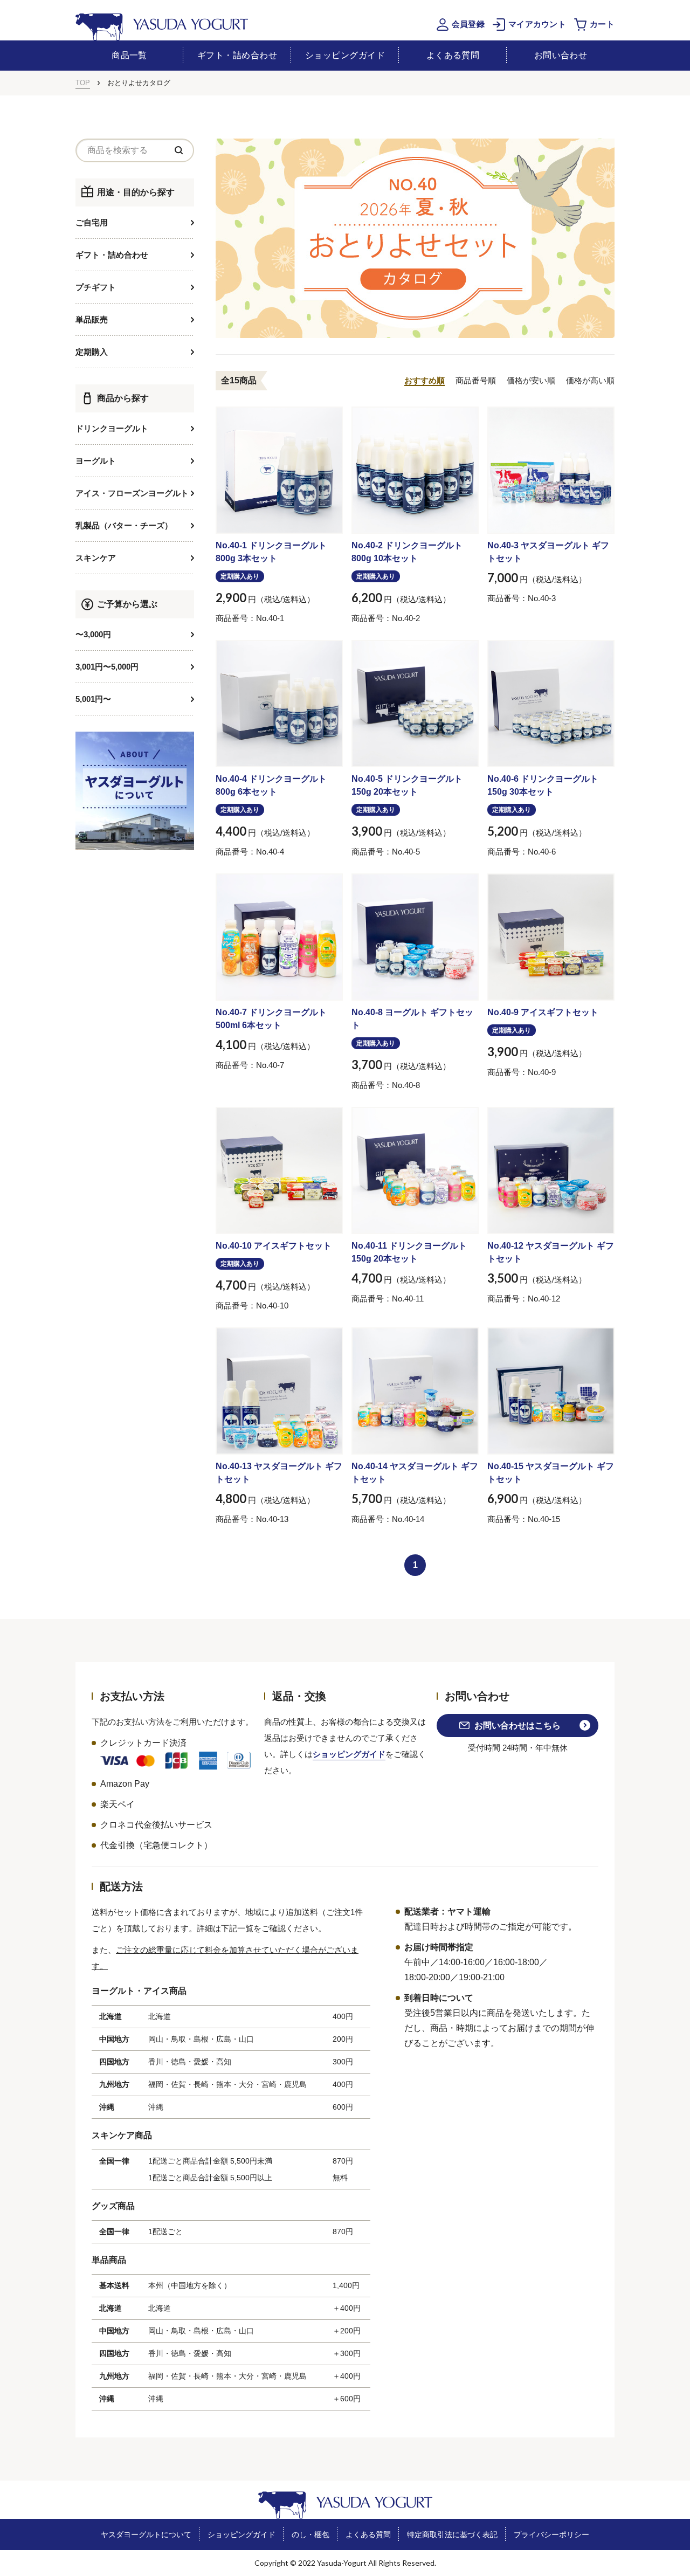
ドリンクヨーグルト (112, 428)
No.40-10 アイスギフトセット (274, 1246)
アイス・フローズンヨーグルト (132, 493)
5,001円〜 (93, 699)
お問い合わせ (561, 55)
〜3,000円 (93, 634)
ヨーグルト (96, 461)
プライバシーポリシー (551, 2534)
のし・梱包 (310, 2534)
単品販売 (92, 319)
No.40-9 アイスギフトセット (543, 1012)
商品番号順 (476, 380)
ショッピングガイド (345, 55)
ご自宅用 (92, 222)
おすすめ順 (425, 380)
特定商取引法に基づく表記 (452, 2534)
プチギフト (96, 287)
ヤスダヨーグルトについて (146, 2534)
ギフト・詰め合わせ (237, 55)
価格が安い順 (531, 380)
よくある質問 (453, 55)
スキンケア (96, 558)
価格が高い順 (590, 380)
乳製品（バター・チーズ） (124, 525)
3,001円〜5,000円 (107, 667)
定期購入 (92, 352)
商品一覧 (129, 55)
